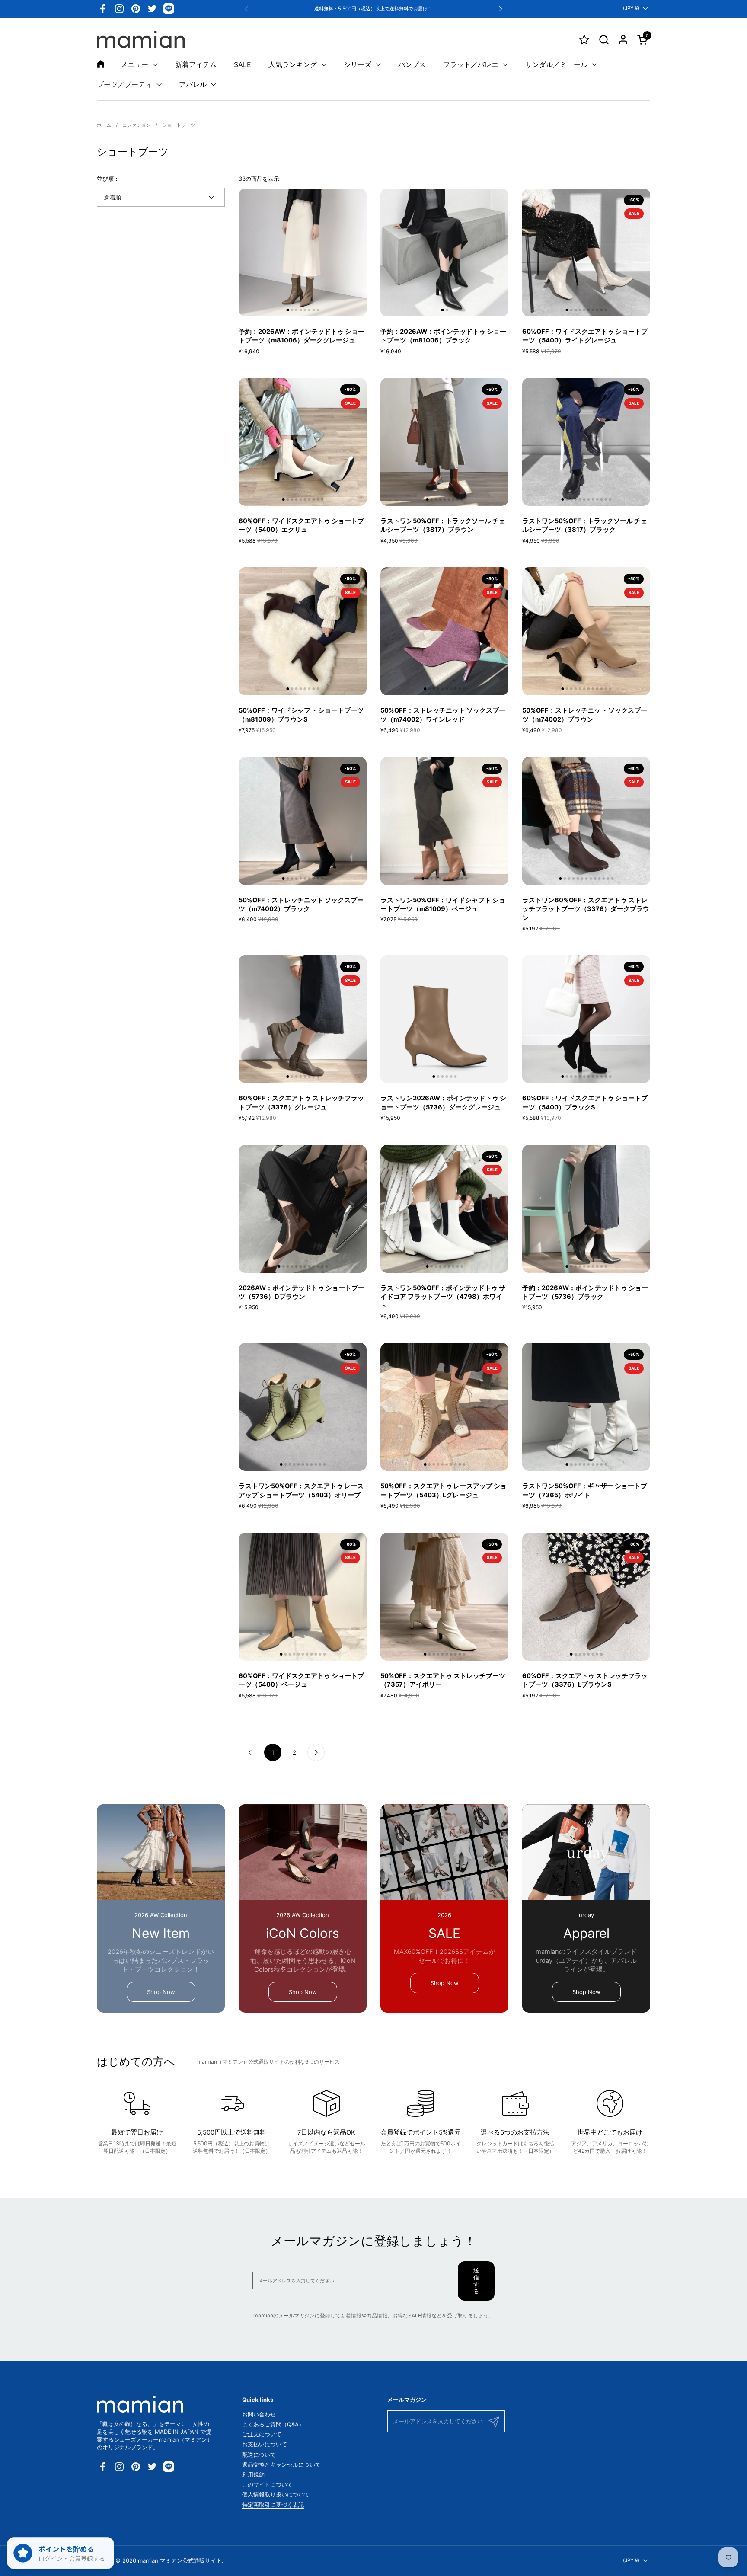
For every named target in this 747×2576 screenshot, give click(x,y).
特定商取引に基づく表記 (273, 2505)
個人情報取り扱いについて (276, 2494)
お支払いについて (265, 2444)
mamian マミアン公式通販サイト (180, 2560)
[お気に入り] (584, 40)
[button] (604, 40)
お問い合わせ (259, 2414)
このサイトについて (267, 2484)
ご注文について (262, 2434)
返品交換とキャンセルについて (281, 2464)
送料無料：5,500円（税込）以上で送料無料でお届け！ (373, 9)
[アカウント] (623, 40)
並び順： (108, 179)
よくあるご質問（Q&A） (273, 2424)
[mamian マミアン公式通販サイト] (141, 39)
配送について (259, 2455)
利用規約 (253, 2474)
